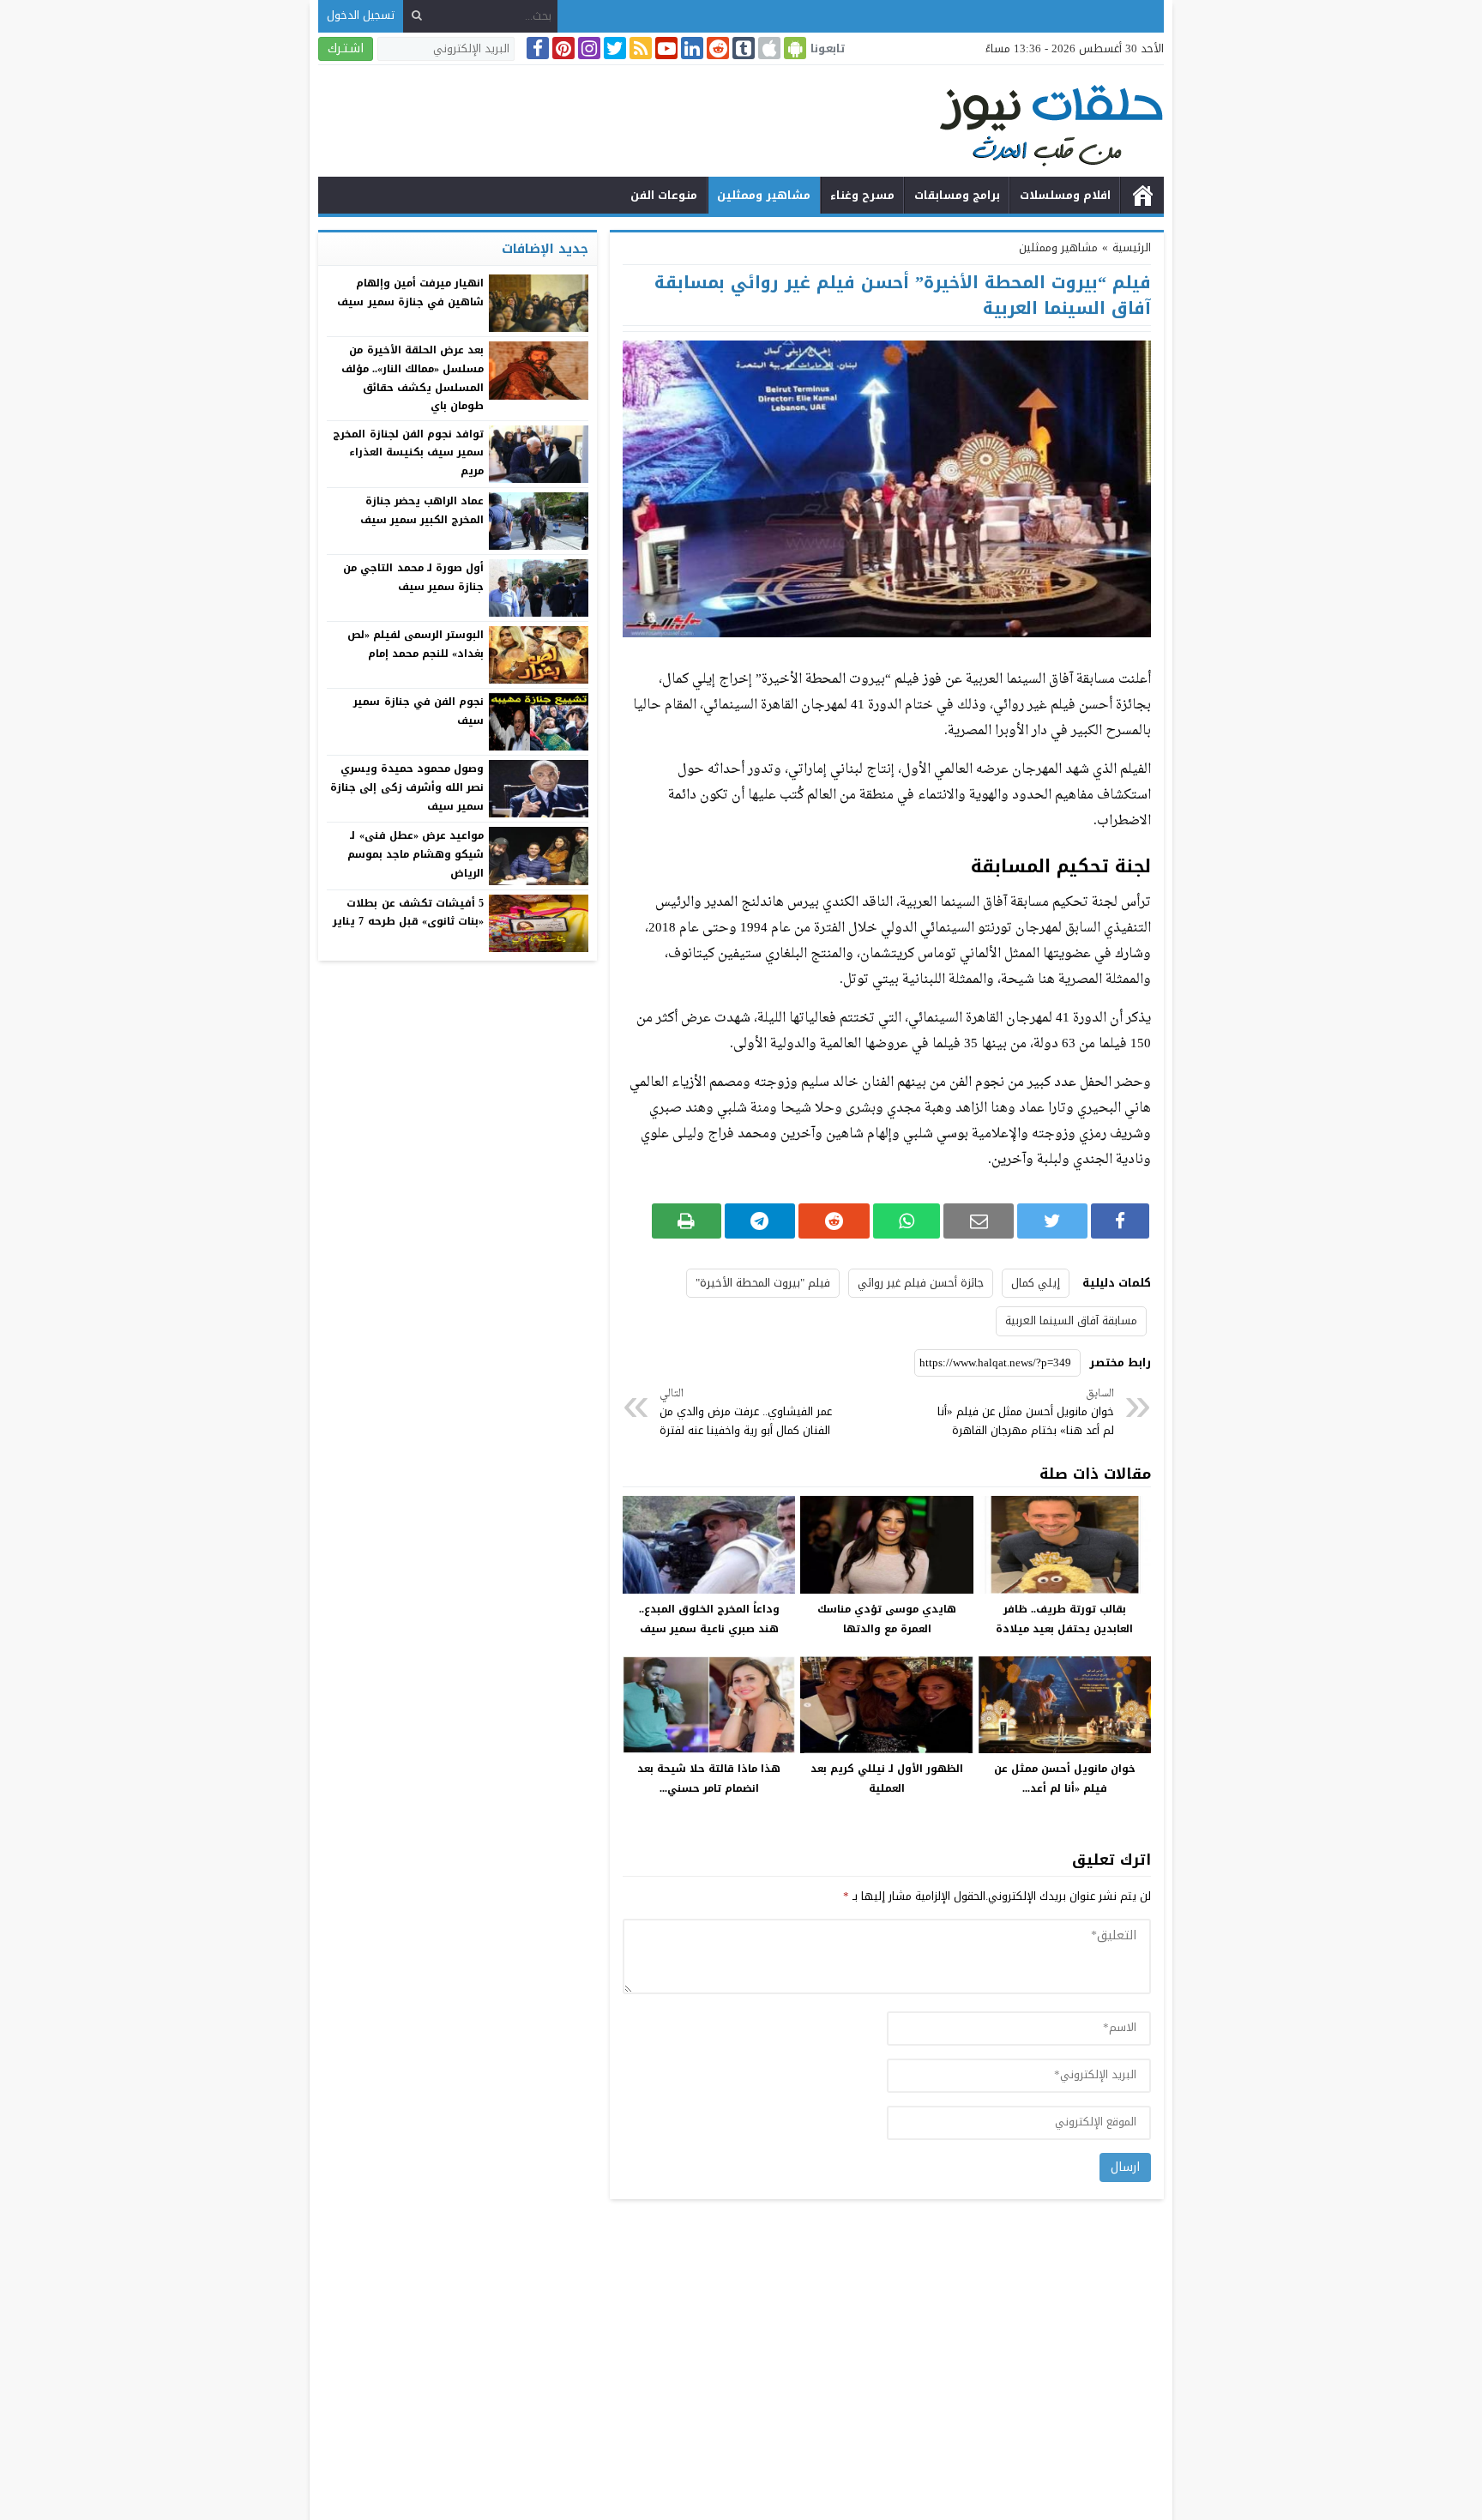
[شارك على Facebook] (1120, 1221)
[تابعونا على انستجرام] (587, 48)
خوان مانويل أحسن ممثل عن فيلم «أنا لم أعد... (1065, 1778)
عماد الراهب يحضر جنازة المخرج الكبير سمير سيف (422, 510)
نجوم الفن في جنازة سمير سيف (419, 711)
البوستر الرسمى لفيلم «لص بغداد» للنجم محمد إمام (416, 644)
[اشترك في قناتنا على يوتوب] (665, 48)
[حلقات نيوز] (741, 123)
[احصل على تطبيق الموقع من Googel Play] (793, 48)
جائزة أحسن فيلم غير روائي (921, 1283)
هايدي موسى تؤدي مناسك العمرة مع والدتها (887, 1619)
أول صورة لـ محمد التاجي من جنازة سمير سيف (413, 577)
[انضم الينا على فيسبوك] (536, 48)
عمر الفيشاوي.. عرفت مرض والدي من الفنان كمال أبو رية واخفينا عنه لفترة (746, 1413)
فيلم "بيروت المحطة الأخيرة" (763, 1283)
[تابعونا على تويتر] (613, 48)
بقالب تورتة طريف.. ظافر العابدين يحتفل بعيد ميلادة (1064, 1619)
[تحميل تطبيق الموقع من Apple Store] (768, 48)
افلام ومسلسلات (1065, 195)
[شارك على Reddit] (834, 1221)
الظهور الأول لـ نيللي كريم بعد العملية (887, 1778)
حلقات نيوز (1142, 196)
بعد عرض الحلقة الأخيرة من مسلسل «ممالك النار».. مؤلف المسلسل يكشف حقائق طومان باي (413, 378)
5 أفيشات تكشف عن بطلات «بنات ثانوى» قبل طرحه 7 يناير (408, 913)
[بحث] (417, 16)
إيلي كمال (1036, 1283)
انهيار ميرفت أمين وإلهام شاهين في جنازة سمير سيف (410, 292)
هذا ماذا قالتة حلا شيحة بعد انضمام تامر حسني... (709, 1778)
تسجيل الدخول (361, 15)
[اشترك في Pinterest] (562, 48)
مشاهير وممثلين (764, 195)
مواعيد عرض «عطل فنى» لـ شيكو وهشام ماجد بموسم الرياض (416, 854)
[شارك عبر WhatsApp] (907, 1221)
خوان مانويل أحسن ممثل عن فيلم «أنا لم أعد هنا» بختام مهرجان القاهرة (1026, 1413)
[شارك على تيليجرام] (760, 1221)
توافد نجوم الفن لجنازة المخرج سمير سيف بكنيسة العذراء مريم (408, 452)
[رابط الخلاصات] (639, 48)
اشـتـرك (346, 48)
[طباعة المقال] (687, 1221)
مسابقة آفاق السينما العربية (1071, 1320)
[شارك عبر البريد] (979, 1221)
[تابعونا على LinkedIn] (690, 48)
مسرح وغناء (862, 195)
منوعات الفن (664, 195)
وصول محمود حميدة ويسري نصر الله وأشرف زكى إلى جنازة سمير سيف (407, 787)
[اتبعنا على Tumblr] (742, 48)
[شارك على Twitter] (1052, 1221)
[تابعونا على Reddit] (716, 48)
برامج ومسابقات (957, 195)
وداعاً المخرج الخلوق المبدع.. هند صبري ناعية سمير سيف (709, 1619)
